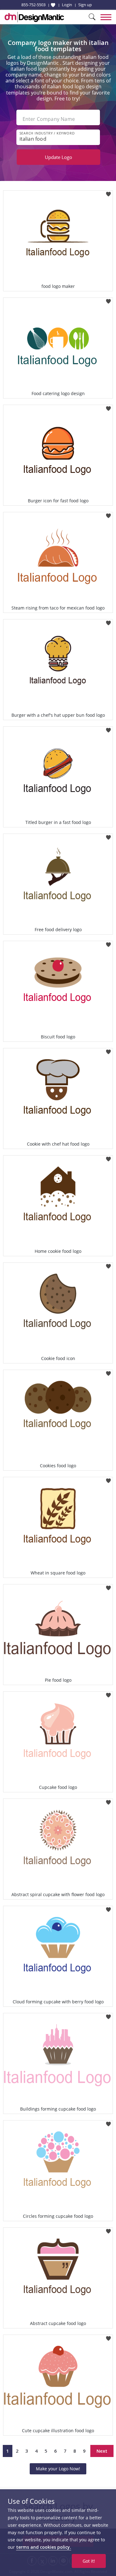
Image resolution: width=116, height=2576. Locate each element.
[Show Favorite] (53, 5)
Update (58, 157)
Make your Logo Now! (58, 2469)
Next (102, 2451)
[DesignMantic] (34, 17)
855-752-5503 (33, 5)
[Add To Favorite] (108, 192)
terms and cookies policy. (44, 2547)
